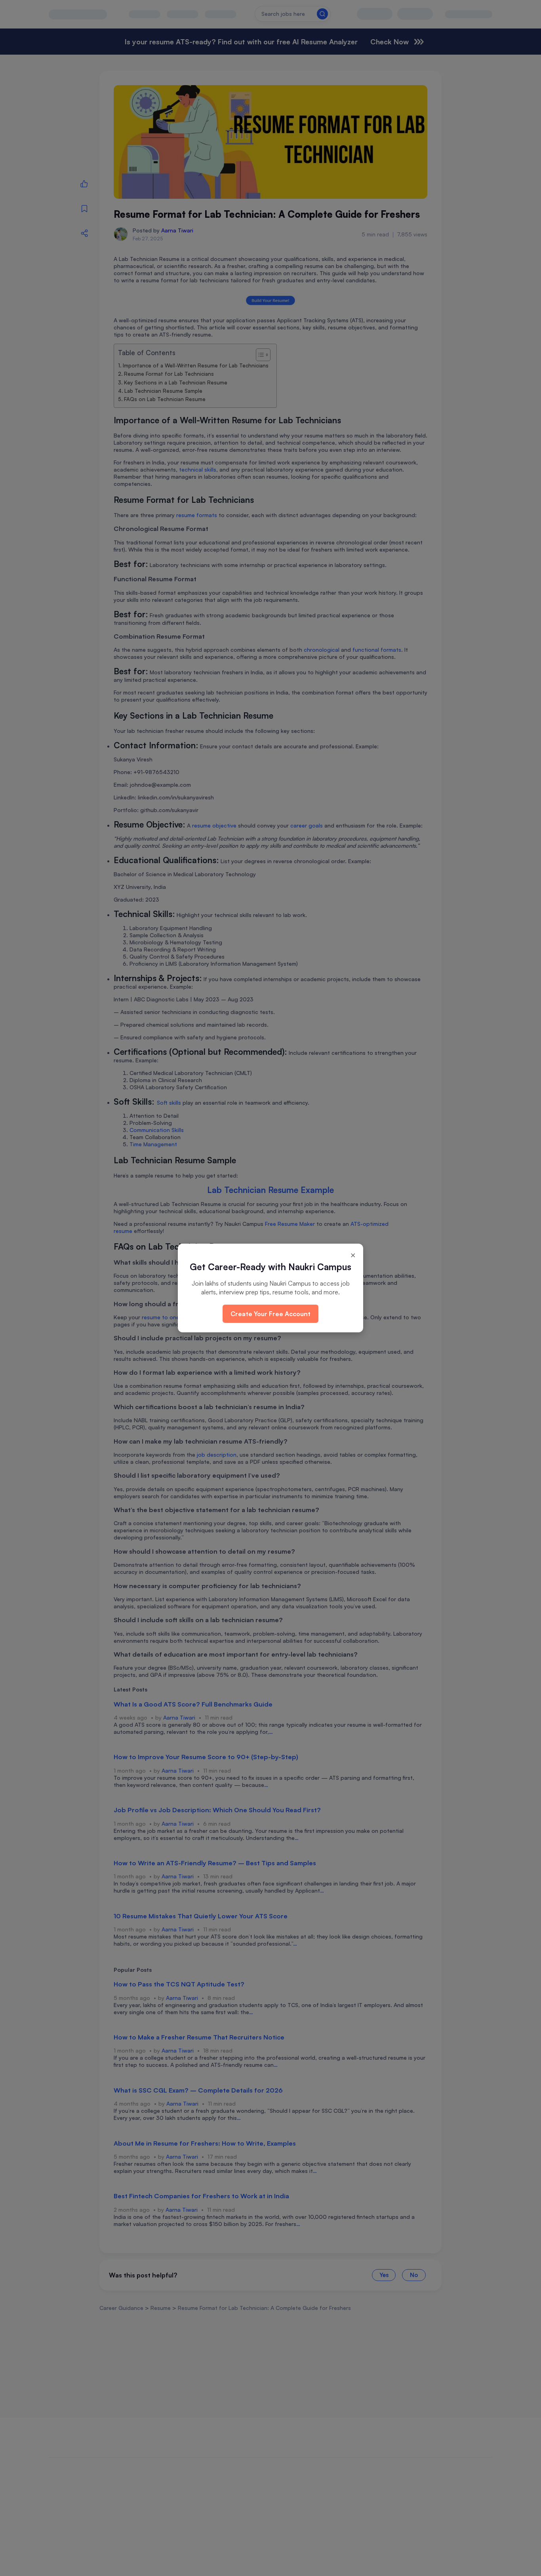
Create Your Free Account (270, 1314)
